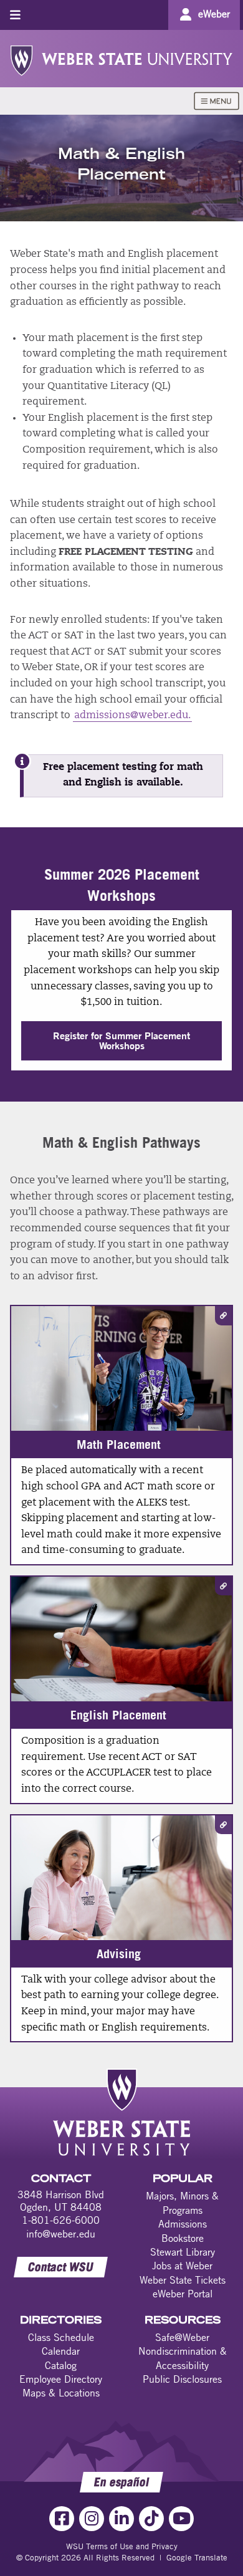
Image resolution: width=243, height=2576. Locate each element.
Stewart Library (183, 2252)
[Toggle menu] (15, 15)
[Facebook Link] (62, 2519)
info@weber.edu (61, 2234)
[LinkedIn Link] (121, 2519)
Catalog (61, 2365)
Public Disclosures (182, 2379)
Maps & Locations (61, 2393)
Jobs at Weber (182, 2266)
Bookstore (183, 2238)
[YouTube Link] (181, 2519)
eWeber (214, 14)
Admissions (183, 2224)
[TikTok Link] (151, 2519)
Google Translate (197, 2557)
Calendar (61, 2351)
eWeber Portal (183, 2294)
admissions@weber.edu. (132, 716)
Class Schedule (61, 2337)
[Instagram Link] (92, 2519)
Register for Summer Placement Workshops (121, 1040)
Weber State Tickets (183, 2280)
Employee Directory (61, 2379)
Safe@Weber (182, 2337)
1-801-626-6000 (61, 2220)
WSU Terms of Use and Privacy (122, 2546)
